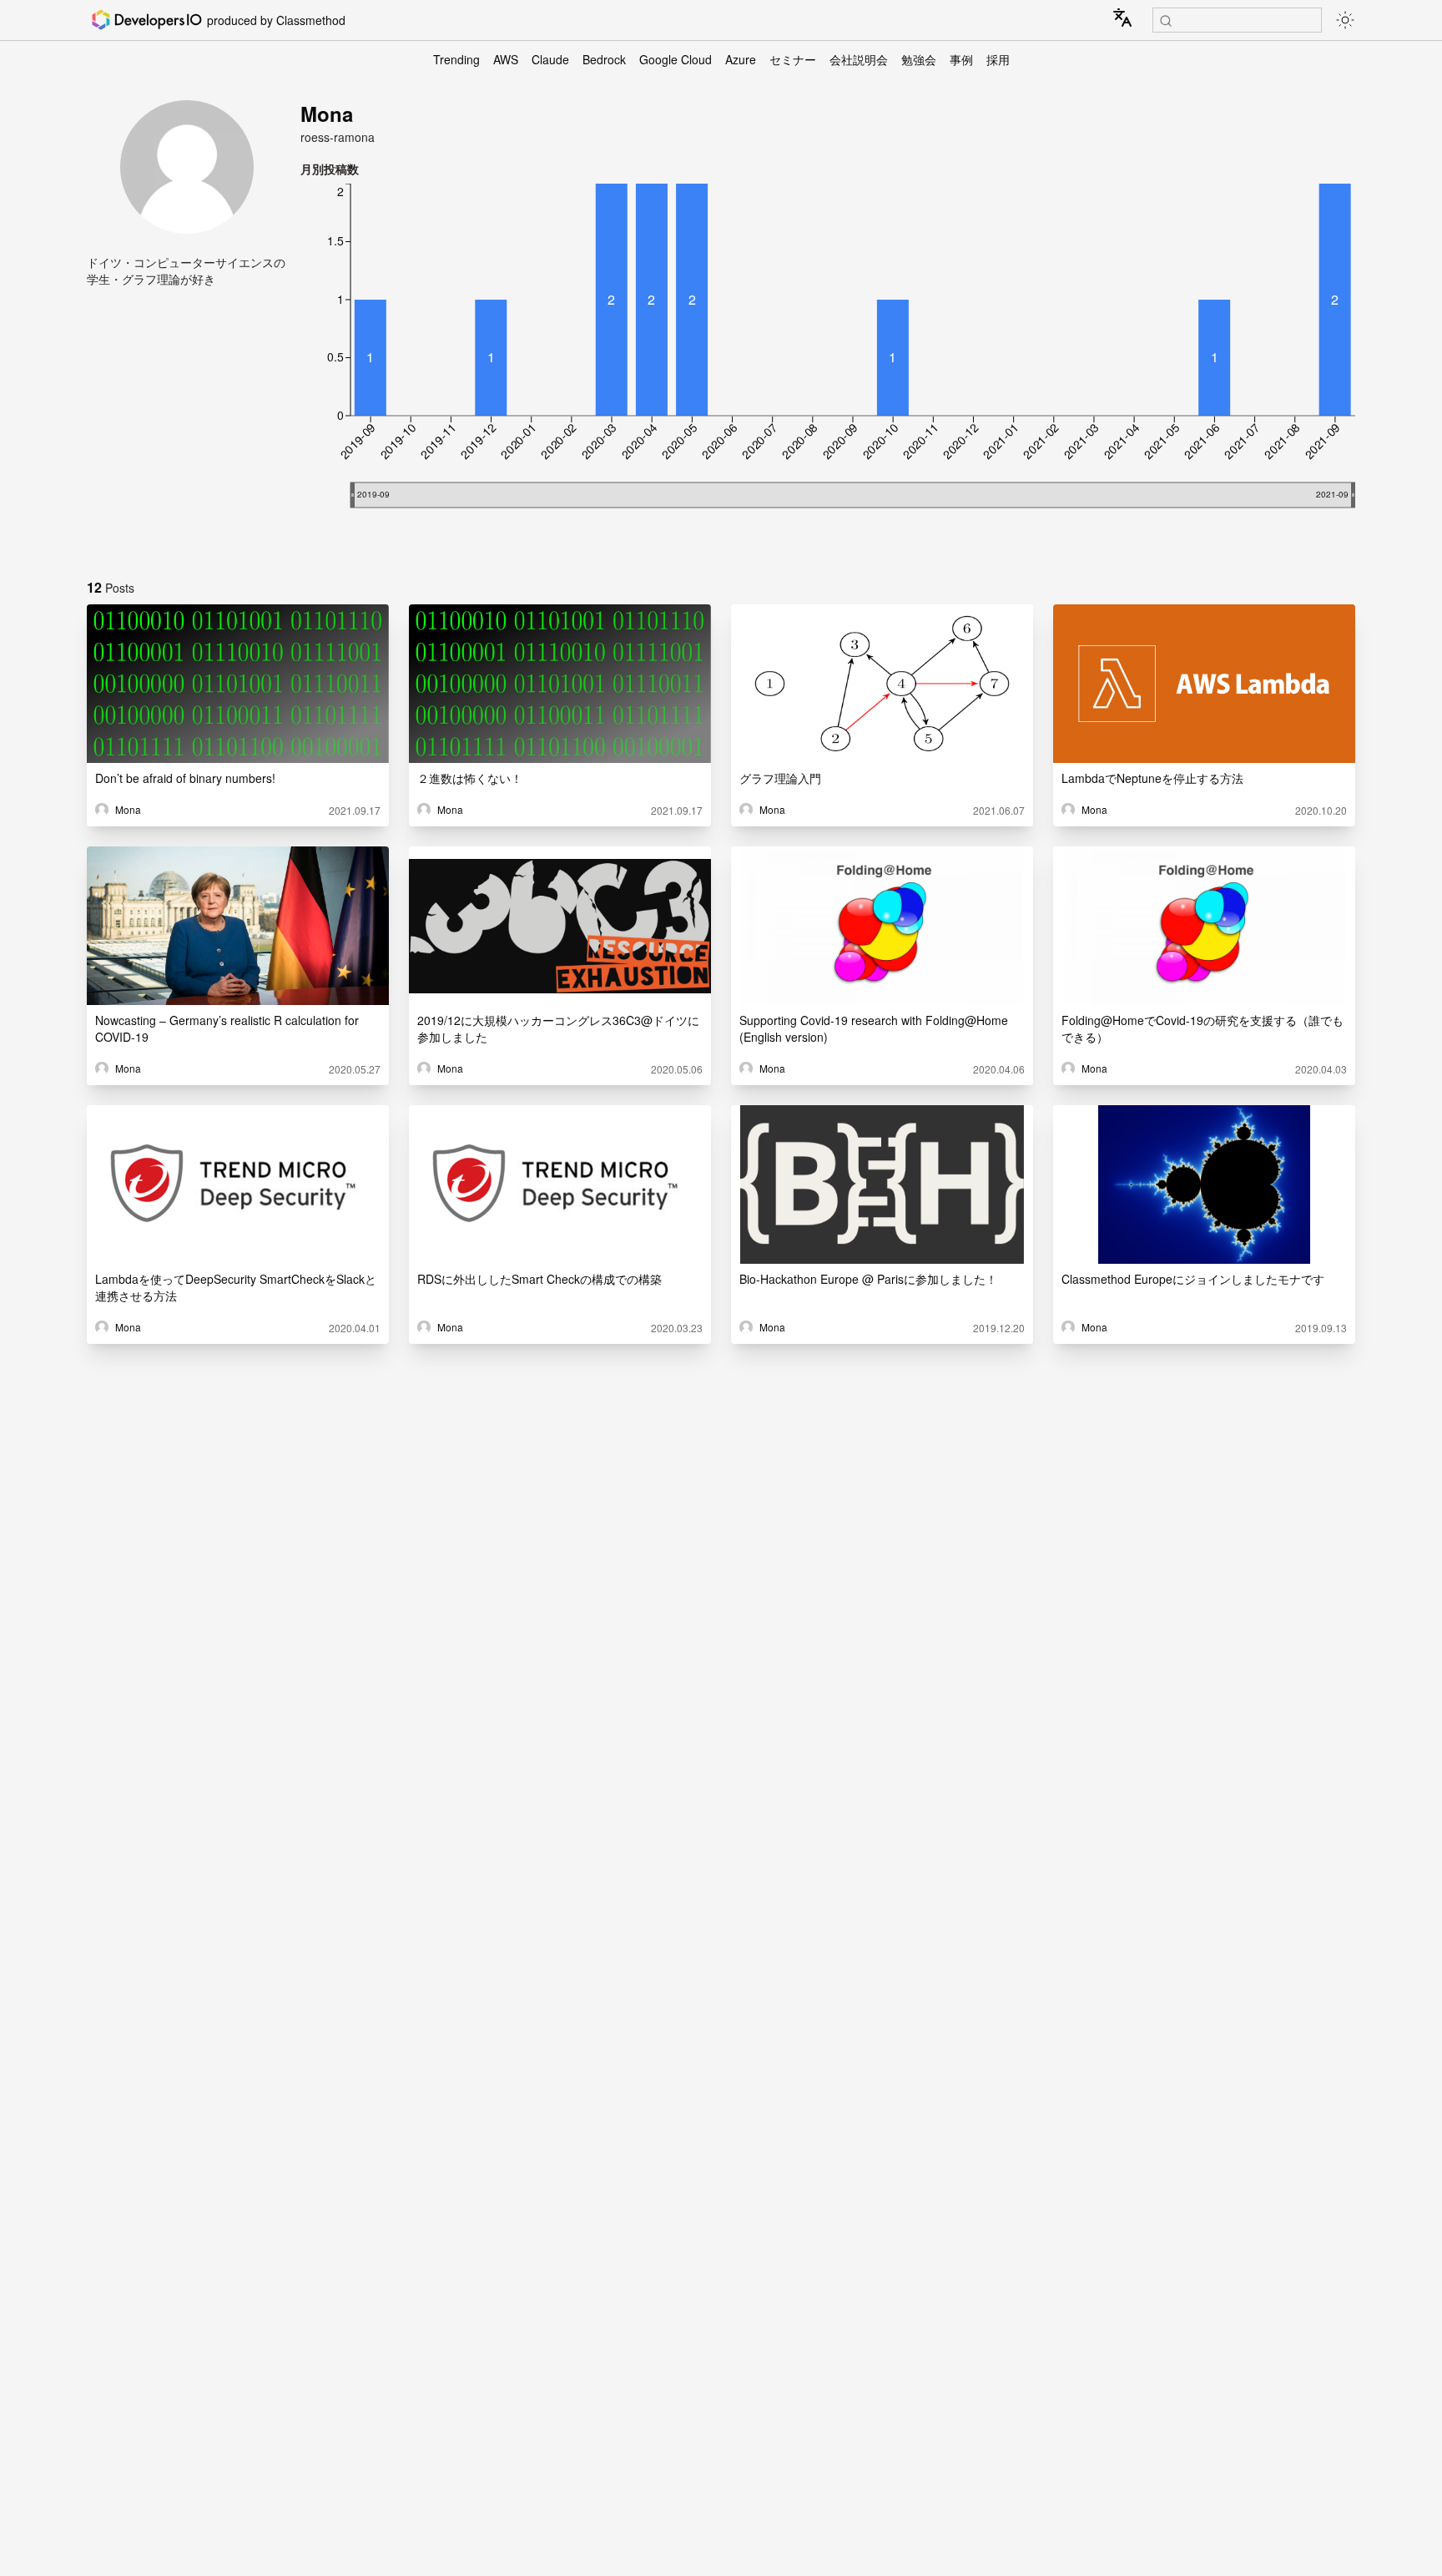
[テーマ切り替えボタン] (1345, 20)
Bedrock (604, 59)
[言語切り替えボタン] (1122, 18)
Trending (456, 59)
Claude (550, 59)
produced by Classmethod (276, 20)
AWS (506, 59)
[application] (828, 371)
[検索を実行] (1166, 21)
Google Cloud (676, 59)
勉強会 (919, 59)
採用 (998, 59)
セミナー (793, 59)
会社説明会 (859, 59)
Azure (741, 59)
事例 (961, 59)
